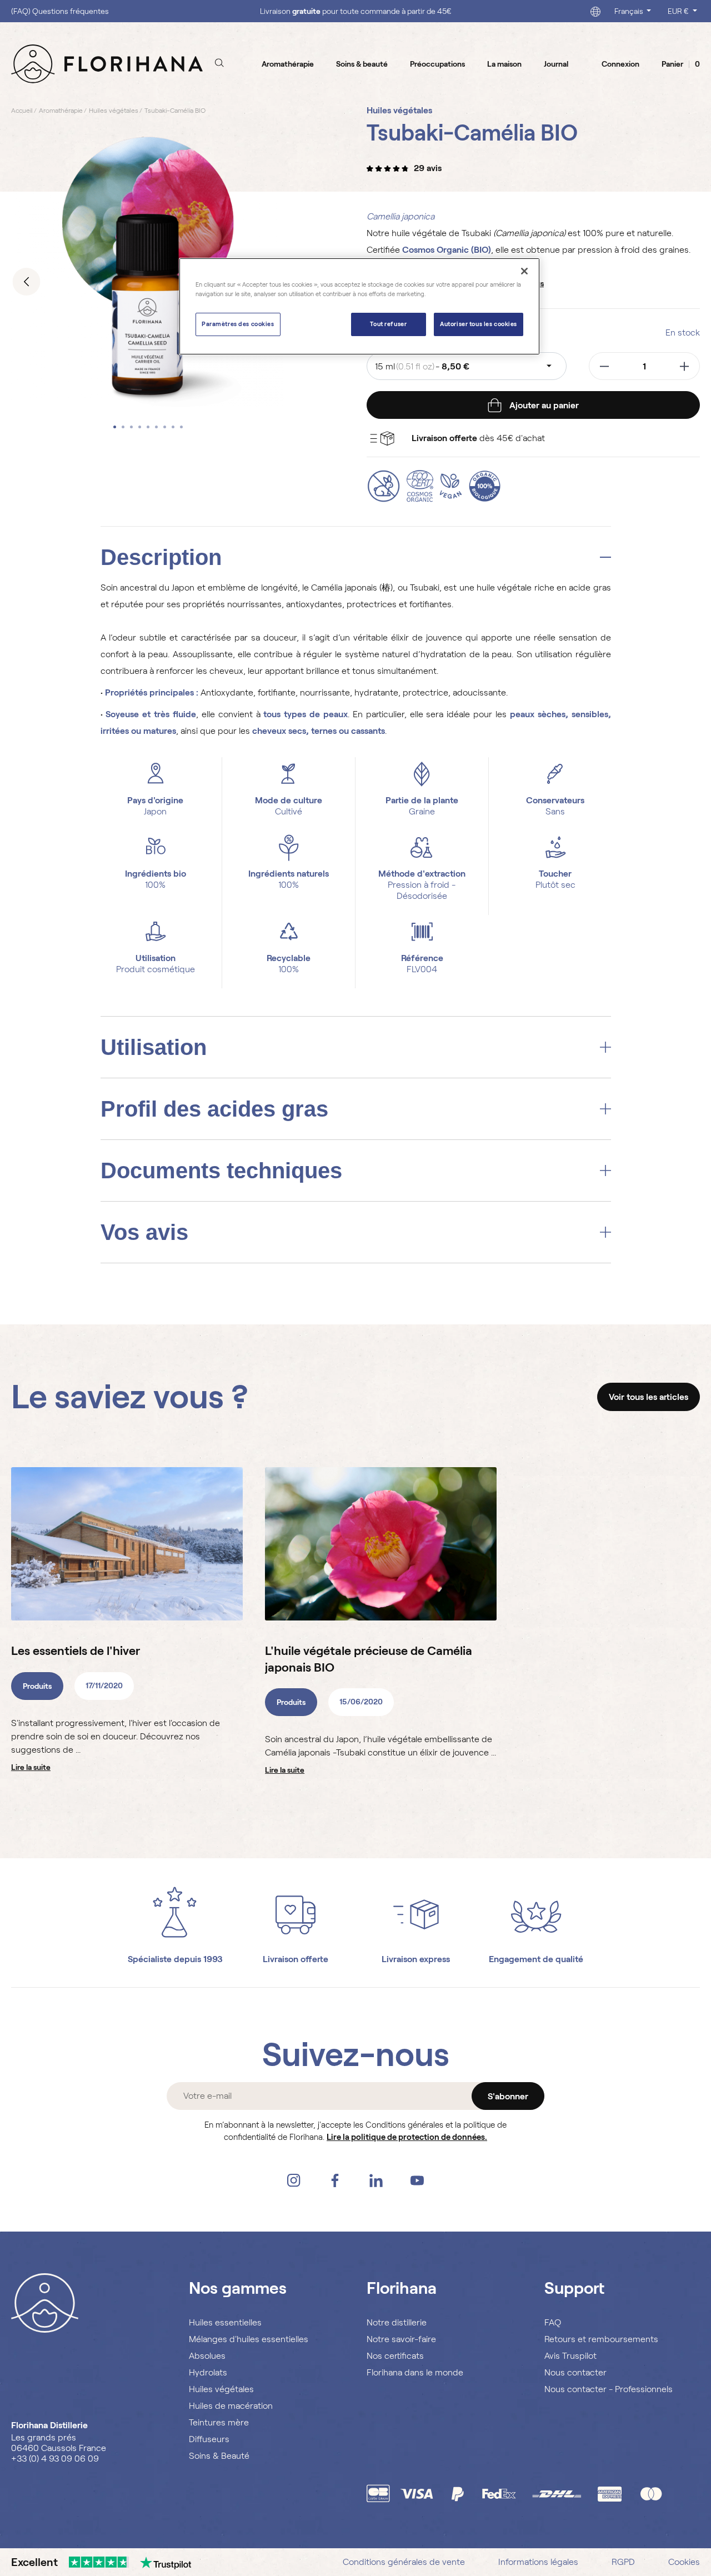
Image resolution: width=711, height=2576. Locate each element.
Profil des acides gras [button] (214, 1109)
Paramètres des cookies (238, 324)
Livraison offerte (296, 1959)
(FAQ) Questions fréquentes (60, 11)
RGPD (623, 2562)
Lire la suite (31, 1767)
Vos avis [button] (144, 1232)
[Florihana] (107, 63)
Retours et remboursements (601, 2339)
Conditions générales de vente (404, 2562)
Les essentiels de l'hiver (76, 1651)
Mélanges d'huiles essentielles (249, 2339)
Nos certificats (395, 2356)
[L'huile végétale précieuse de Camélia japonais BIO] (381, 1544)
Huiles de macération (231, 2406)
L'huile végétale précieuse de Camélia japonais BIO (369, 1659)
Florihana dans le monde (415, 2372)
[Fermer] (524, 271)
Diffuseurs (209, 2439)
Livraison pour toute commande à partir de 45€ (356, 11)
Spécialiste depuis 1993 (175, 1959)
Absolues (207, 2356)
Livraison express (416, 1959)
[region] (359, 306)
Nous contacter (575, 2372)
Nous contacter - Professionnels (609, 2389)
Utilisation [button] (154, 1047)
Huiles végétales (221, 2389)
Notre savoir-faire (401, 2339)
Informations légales (538, 2562)
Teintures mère (219, 2422)
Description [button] (161, 557)
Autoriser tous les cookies (479, 324)
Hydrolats (208, 2372)
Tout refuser (388, 324)
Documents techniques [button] (221, 1171)
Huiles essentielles (225, 2322)
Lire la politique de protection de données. (407, 2137)
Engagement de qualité (536, 1959)
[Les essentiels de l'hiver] (127, 1544)
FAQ (553, 2322)
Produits (37, 1686)
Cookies (684, 2562)
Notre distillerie (397, 2322)
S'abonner (508, 2096)
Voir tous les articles (649, 1397)
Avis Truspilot (570, 2356)
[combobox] (467, 366)
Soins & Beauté (219, 2456)
